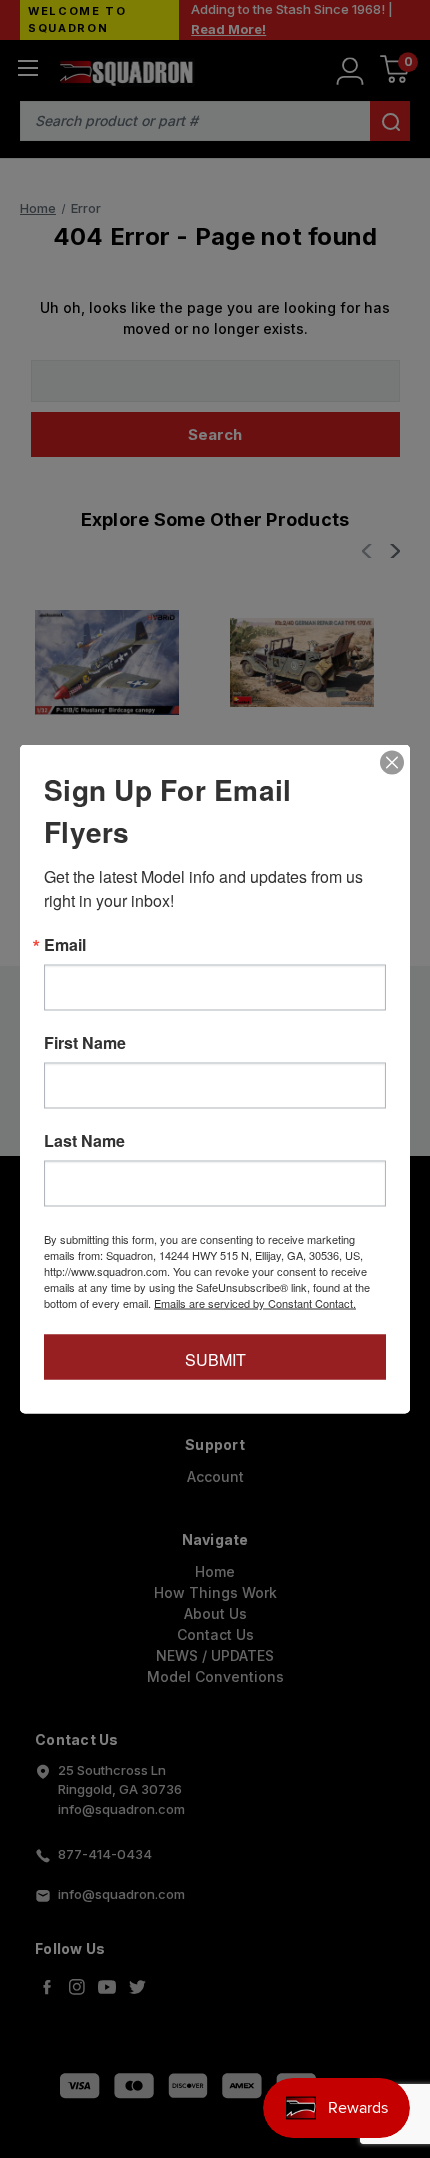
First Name (85, 1043)
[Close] (392, 763)
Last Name (84, 1141)
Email (65, 945)
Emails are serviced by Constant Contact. (255, 1303)
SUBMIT (215, 1359)
